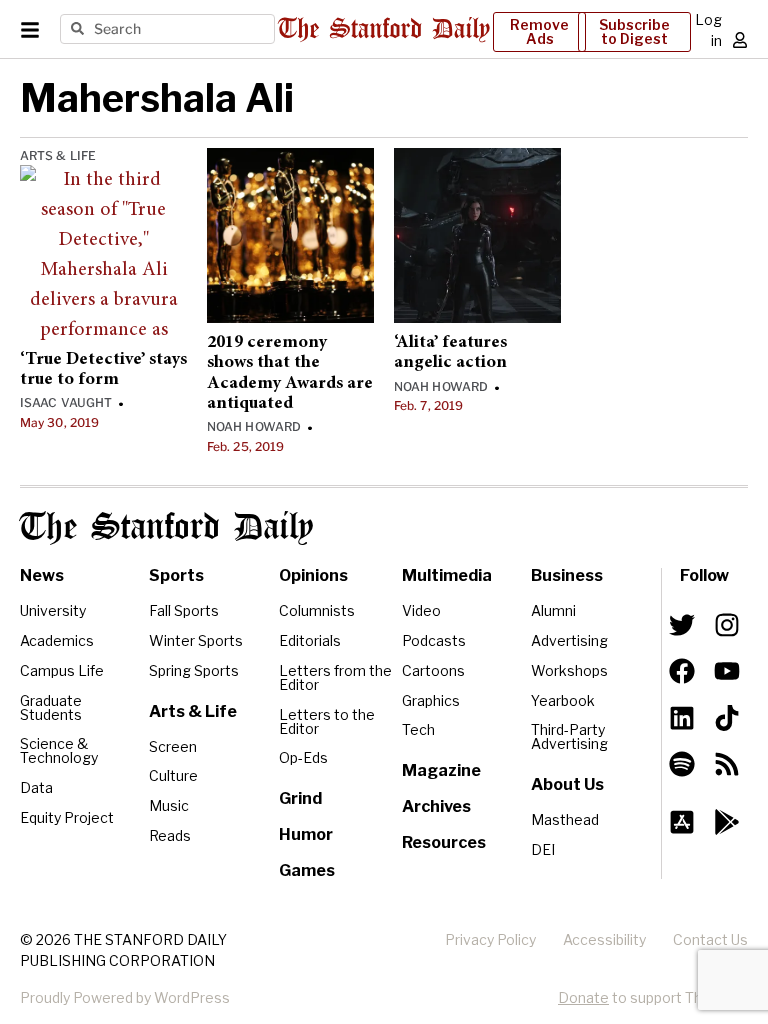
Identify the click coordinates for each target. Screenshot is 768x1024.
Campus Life (62, 670)
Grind (300, 798)
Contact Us (710, 939)
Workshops (569, 670)
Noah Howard (254, 426)
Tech (418, 729)
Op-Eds (303, 757)
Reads (170, 835)
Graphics (431, 700)
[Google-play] (727, 822)
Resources (444, 842)
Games (307, 870)
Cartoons (433, 670)
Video (421, 610)
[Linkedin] (682, 717)
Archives (436, 806)
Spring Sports (194, 670)
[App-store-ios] (682, 822)
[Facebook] (682, 671)
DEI (543, 849)
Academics (57, 640)
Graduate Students (51, 707)
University (53, 610)
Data (36, 787)
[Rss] (727, 764)
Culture (173, 775)
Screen (173, 746)
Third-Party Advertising (569, 736)
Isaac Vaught (66, 402)
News (42, 575)
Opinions (313, 575)
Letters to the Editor (327, 721)
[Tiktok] (727, 717)
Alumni (553, 610)
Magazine (441, 770)
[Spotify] (682, 764)
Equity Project (67, 817)
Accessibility (604, 939)
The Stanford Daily (166, 528)
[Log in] (740, 40)
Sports (176, 575)
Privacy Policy (490, 939)
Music (169, 805)
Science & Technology (59, 750)
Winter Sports (196, 640)
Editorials (310, 640)
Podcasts (434, 640)
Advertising (569, 640)
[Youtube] (727, 671)
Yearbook (563, 700)
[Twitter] (682, 625)
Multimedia (447, 575)
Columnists (317, 610)
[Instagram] (727, 625)
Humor (306, 834)
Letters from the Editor (335, 677)
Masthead (565, 819)
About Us (567, 784)
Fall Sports (184, 610)
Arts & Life (58, 155)
